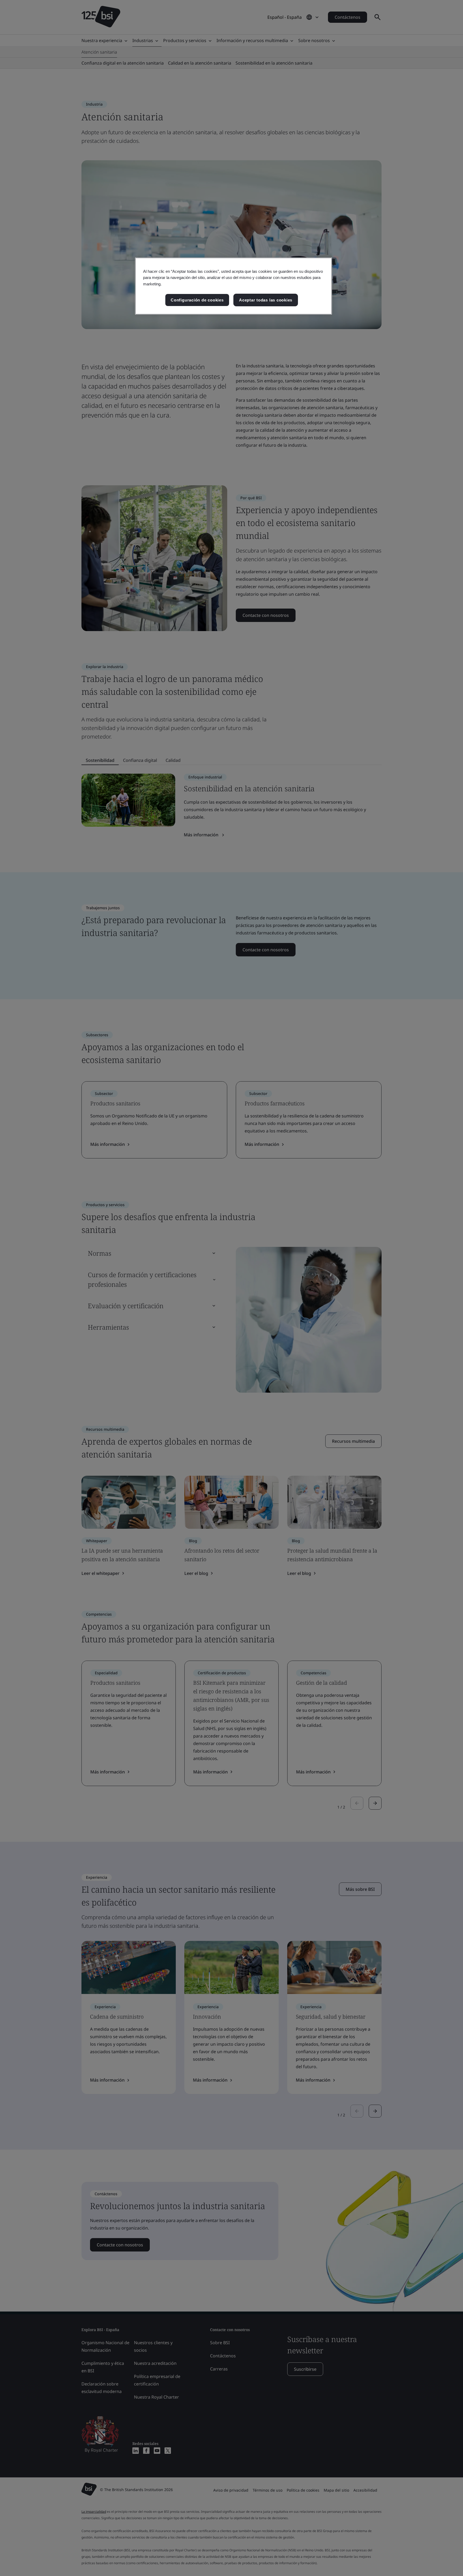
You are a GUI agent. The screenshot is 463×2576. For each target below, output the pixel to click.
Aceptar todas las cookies (266, 300)
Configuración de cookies (197, 300)
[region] (234, 286)
